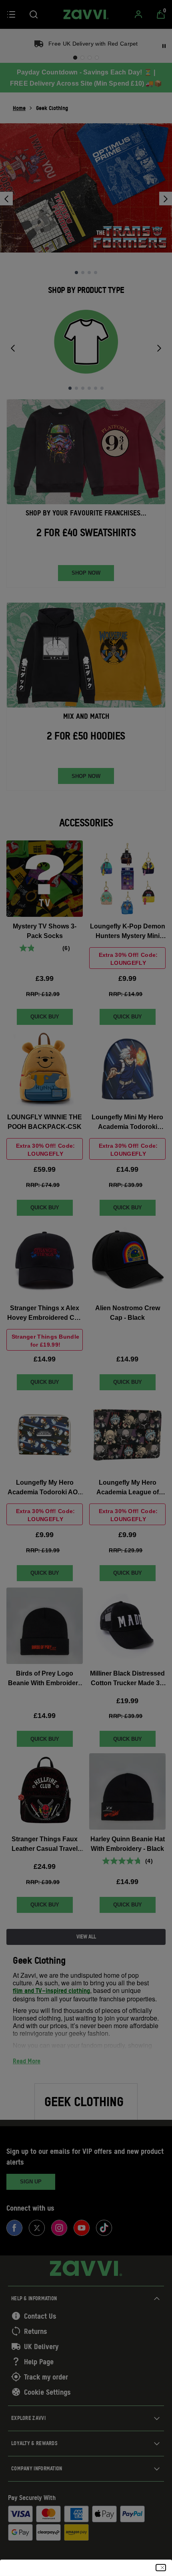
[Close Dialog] (161, 2568)
